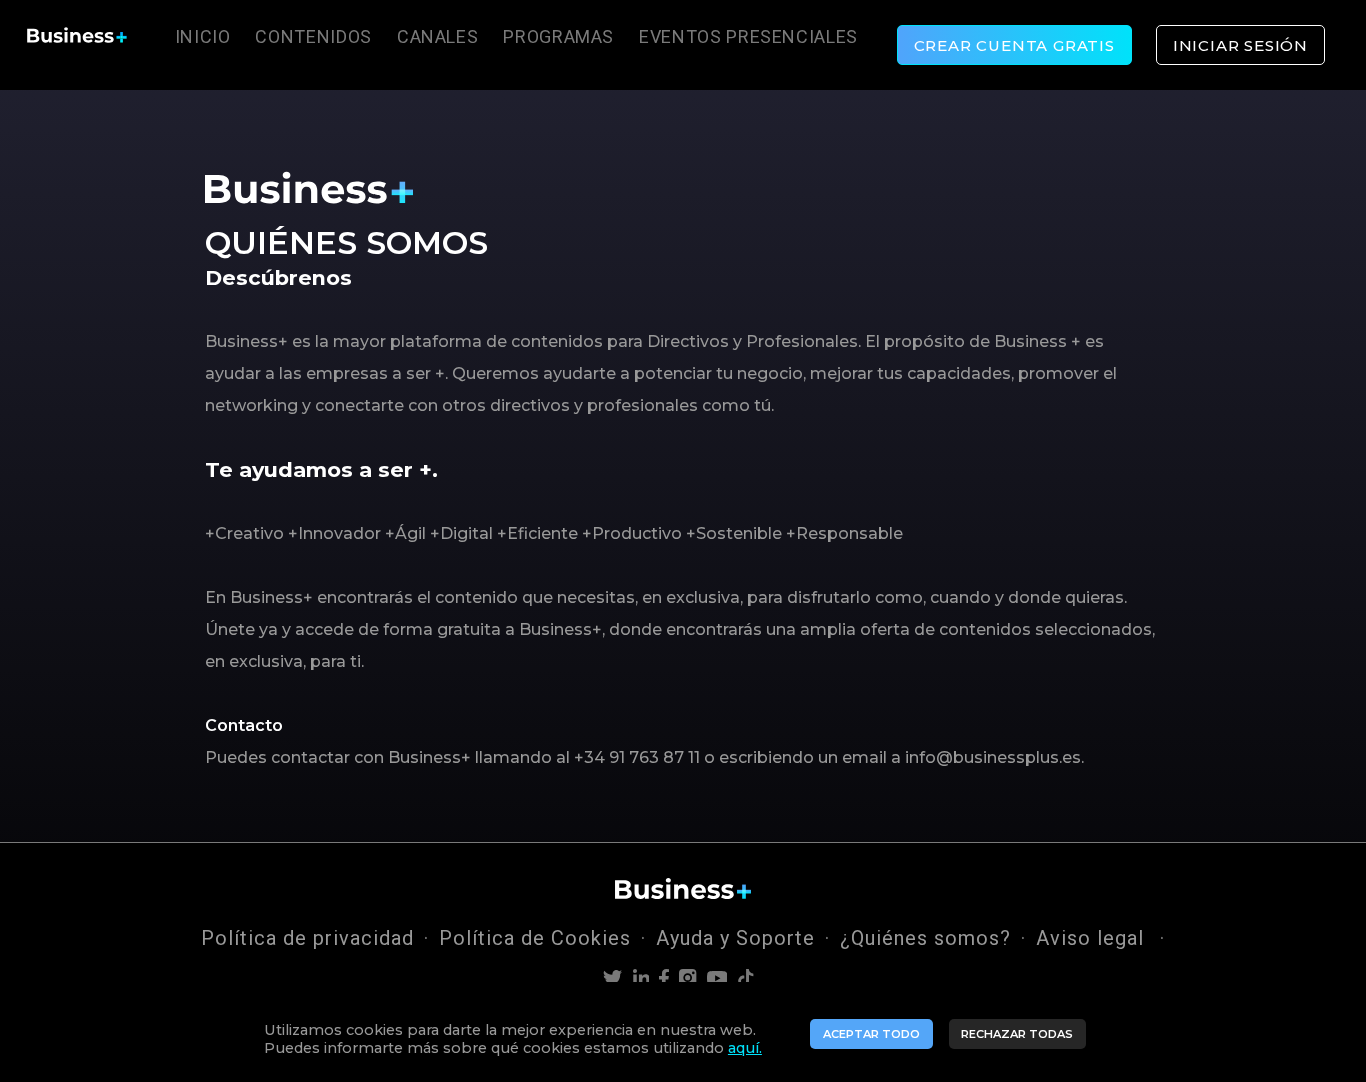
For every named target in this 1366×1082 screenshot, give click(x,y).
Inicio (203, 36)
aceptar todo (871, 1034)
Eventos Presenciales (748, 36)
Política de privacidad (307, 938)
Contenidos (313, 36)
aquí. (745, 1048)
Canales (437, 36)
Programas (558, 36)
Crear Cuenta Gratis (1014, 45)
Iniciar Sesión (1240, 45)
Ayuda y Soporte (735, 938)
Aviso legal (1093, 938)
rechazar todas (1017, 1034)
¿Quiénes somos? (925, 938)
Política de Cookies (535, 938)
